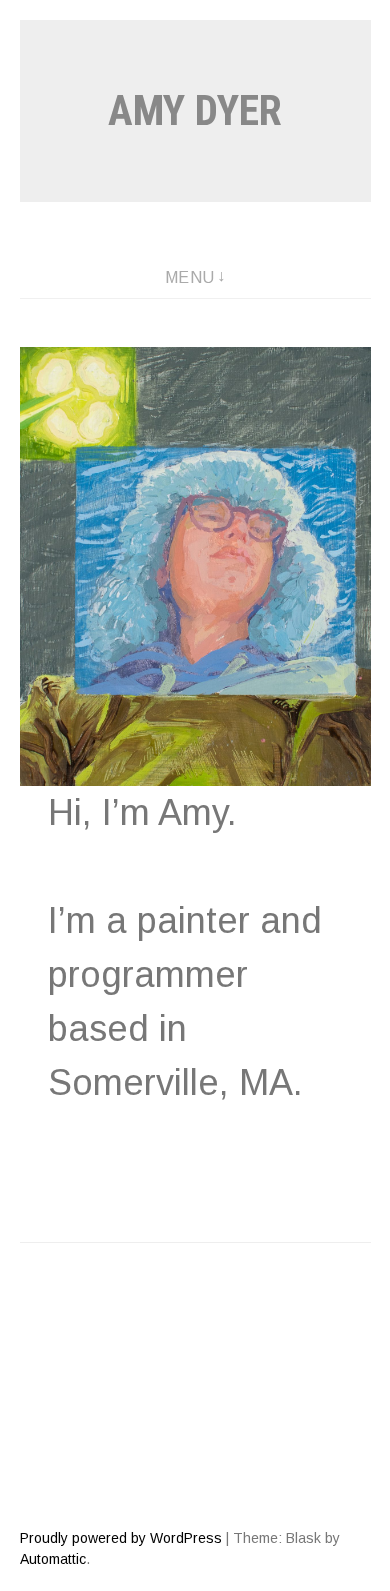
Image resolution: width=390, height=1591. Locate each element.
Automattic (53, 1559)
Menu (190, 277)
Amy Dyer (195, 110)
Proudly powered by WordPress (121, 1538)
